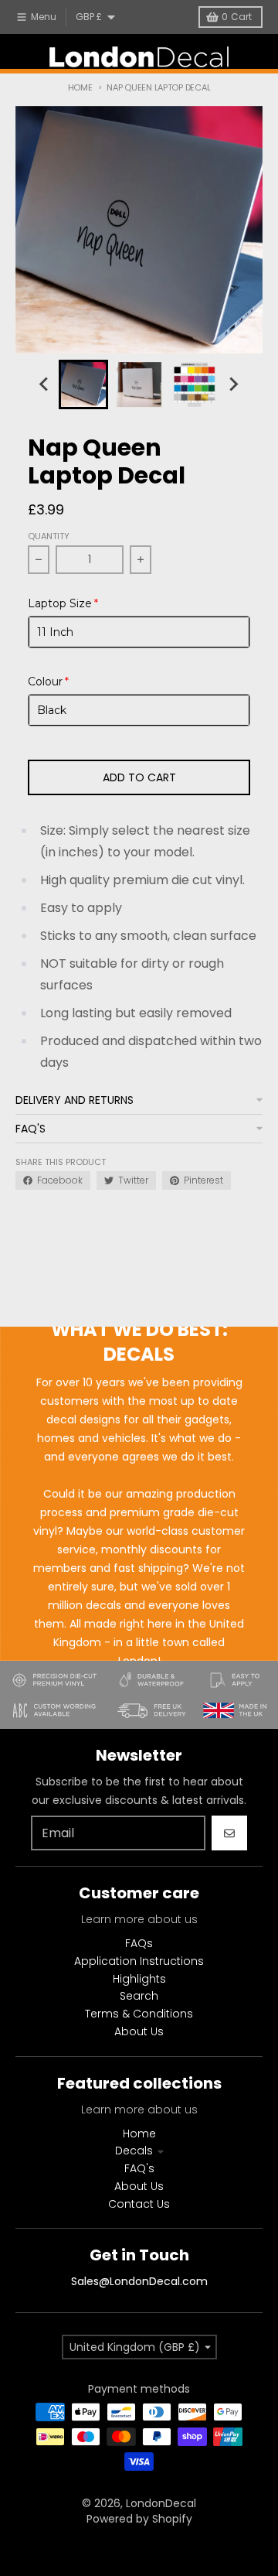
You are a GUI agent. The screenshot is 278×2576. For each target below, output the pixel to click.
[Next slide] (233, 384)
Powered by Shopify (139, 2519)
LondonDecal (161, 2503)
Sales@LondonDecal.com (139, 2281)
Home (80, 87)
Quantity (49, 536)
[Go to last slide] (45, 384)
